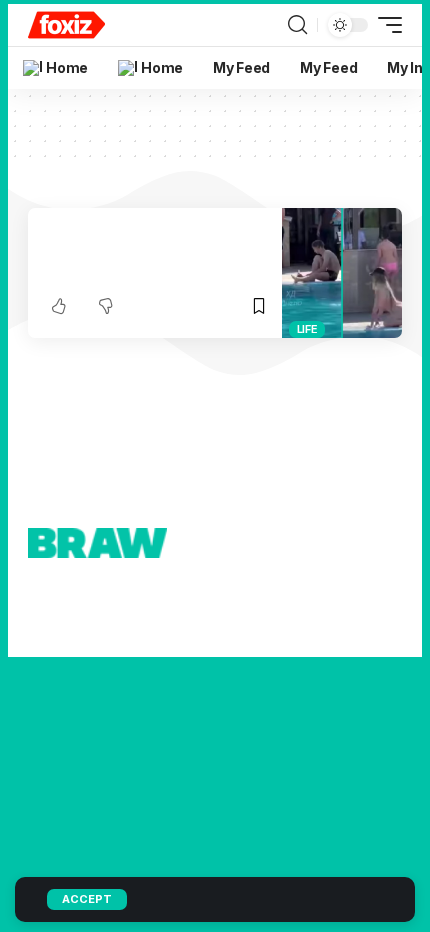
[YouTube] (310, 617)
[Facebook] (247, 617)
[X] (275, 617)
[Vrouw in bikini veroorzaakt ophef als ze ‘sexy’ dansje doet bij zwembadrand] (342, 273)
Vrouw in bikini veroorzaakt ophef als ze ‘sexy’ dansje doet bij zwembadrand (148, 252)
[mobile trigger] (385, 25)
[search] (297, 25)
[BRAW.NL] (66, 25)
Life (307, 329)
